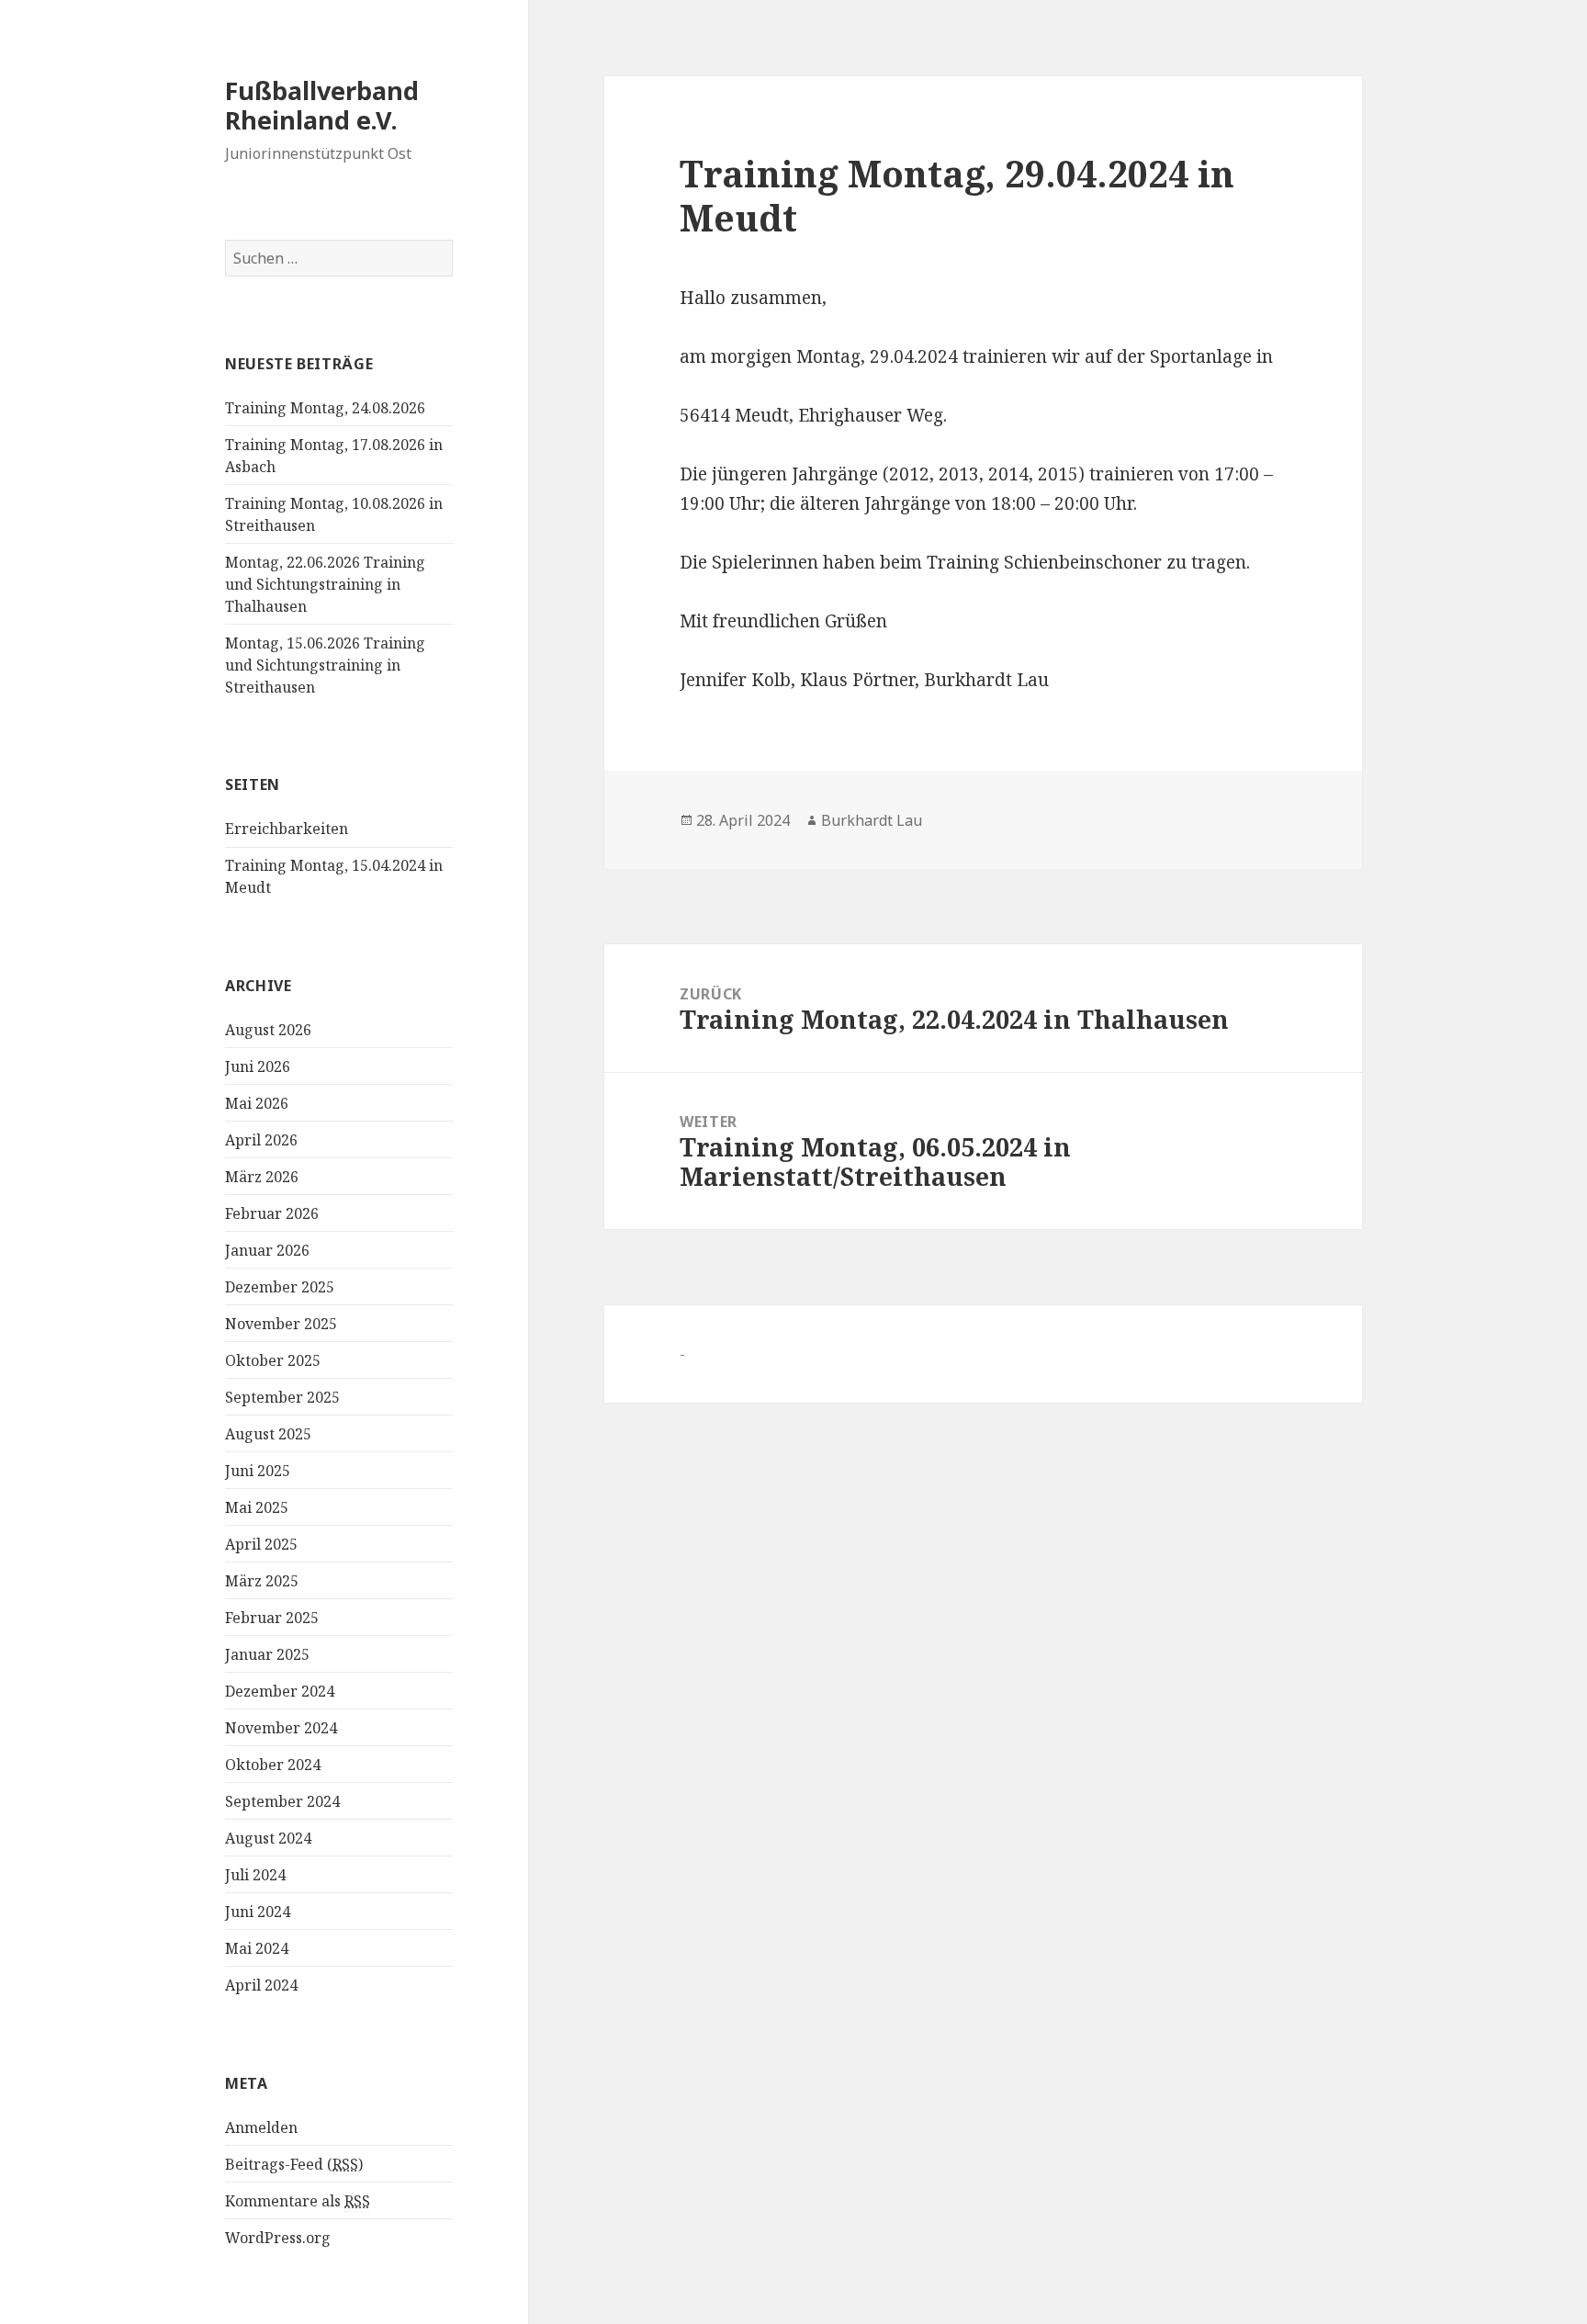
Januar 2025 (267, 1654)
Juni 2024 (258, 1912)
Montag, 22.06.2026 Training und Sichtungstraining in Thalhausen (325, 584)
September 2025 (282, 1397)
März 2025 (262, 1581)
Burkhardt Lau (872, 820)
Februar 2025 (272, 1618)
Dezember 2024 (280, 1691)
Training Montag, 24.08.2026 (325, 408)
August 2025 (268, 1434)
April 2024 (261, 1985)
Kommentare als (298, 2201)
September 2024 (282, 1801)
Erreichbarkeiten (287, 829)
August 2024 (268, 1838)
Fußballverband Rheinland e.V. (322, 105)
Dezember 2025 (280, 1287)
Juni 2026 (258, 1066)
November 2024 (281, 1728)
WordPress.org (278, 2238)
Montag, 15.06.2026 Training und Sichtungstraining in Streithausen (325, 665)
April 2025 (261, 1544)
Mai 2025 (257, 1507)
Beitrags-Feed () (294, 2164)
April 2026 (261, 1140)
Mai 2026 (257, 1103)
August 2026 (268, 1030)
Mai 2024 (257, 1948)
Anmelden (261, 2127)
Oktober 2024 (273, 1765)
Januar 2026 (267, 1250)
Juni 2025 (258, 1471)
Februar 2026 (272, 1213)
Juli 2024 (255, 1875)
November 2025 (281, 1324)
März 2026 (262, 1177)
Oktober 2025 (273, 1360)
